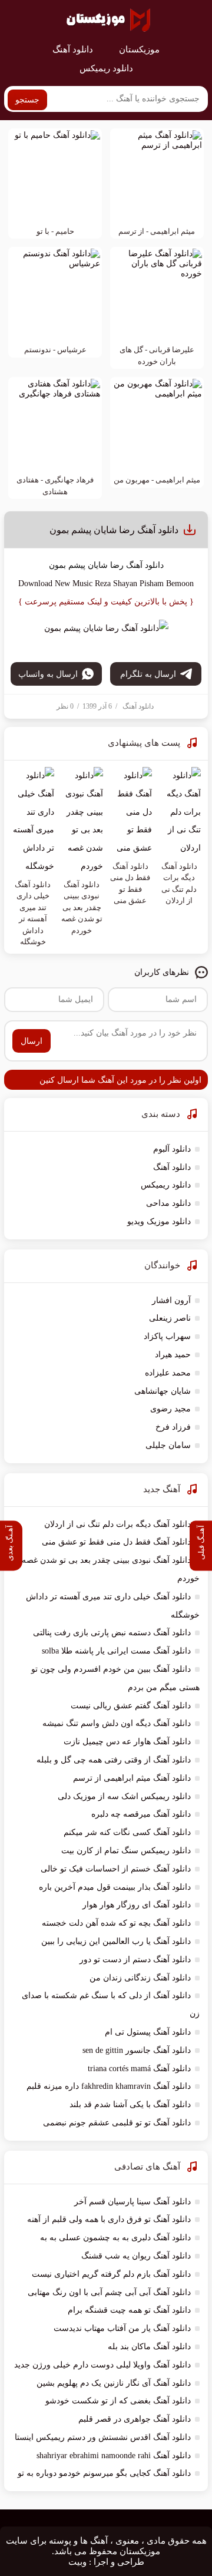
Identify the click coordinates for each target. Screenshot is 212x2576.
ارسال (32, 1041)
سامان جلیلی (168, 1445)
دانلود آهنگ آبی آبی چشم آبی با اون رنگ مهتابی (109, 2292)
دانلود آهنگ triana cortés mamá (139, 2069)
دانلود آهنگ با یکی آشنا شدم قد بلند (130, 2104)
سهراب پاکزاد (167, 1336)
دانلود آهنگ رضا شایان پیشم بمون (114, 530)
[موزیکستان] (108, 20)
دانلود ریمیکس (106, 68)
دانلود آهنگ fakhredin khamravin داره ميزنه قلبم (109, 2086)
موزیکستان (139, 49)
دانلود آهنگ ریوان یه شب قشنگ (136, 2256)
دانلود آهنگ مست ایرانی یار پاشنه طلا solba (116, 1651)
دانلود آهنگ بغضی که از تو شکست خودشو (118, 2401)
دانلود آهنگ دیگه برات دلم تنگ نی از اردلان (117, 1524)
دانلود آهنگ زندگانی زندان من (140, 1978)
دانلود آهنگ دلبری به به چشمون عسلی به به (115, 2238)
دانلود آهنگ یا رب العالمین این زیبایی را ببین (116, 1941)
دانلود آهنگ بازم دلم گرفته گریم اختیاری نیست (111, 2274)
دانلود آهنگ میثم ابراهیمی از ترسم (132, 1778)
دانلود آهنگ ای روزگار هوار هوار (137, 1905)
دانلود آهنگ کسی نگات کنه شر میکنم (127, 1832)
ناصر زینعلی (170, 1318)
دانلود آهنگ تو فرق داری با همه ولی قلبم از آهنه (109, 2219)
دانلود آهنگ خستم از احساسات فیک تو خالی (116, 1869)
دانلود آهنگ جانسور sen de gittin (137, 2050)
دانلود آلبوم (172, 1149)
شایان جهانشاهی (163, 1391)
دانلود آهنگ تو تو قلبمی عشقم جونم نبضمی (117, 2123)
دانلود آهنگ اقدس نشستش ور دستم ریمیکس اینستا (103, 2437)
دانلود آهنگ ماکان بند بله (149, 2347)
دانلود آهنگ (73, 49)
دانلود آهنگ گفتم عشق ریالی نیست (131, 1706)
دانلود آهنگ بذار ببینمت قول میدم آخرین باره (115, 1887)
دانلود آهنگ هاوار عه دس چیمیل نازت (127, 1742)
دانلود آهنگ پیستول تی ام (148, 2032)
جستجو (27, 100)
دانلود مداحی (168, 1203)
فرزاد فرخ (173, 1427)
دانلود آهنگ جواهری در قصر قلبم (135, 2419)
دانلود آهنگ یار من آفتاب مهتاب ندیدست (122, 2328)
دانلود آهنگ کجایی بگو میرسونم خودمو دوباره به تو (104, 2473)
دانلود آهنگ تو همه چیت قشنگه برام (129, 2310)
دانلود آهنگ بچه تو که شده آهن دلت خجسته (116, 1923)
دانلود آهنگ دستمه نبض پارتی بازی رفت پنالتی (112, 1633)
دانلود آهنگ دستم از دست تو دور (135, 1960)
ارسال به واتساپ (48, 674)
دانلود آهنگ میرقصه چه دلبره (141, 1814)
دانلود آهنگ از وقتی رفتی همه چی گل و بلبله (114, 1760)
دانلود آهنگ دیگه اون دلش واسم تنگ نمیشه (117, 1723)
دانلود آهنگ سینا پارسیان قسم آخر (132, 2202)
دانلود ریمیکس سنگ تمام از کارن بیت (126, 1851)
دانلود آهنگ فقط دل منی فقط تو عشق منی (116, 1542)
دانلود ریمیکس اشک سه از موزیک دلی (124, 1796)
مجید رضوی (170, 1409)
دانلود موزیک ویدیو (159, 1221)
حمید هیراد (173, 1355)
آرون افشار (171, 1300)
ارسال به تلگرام (148, 674)
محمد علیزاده (168, 1373)
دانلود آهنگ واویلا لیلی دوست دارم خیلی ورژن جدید (102, 2365)
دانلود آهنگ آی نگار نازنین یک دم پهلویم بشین (114, 2383)
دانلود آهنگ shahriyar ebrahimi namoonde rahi (114, 2456)
